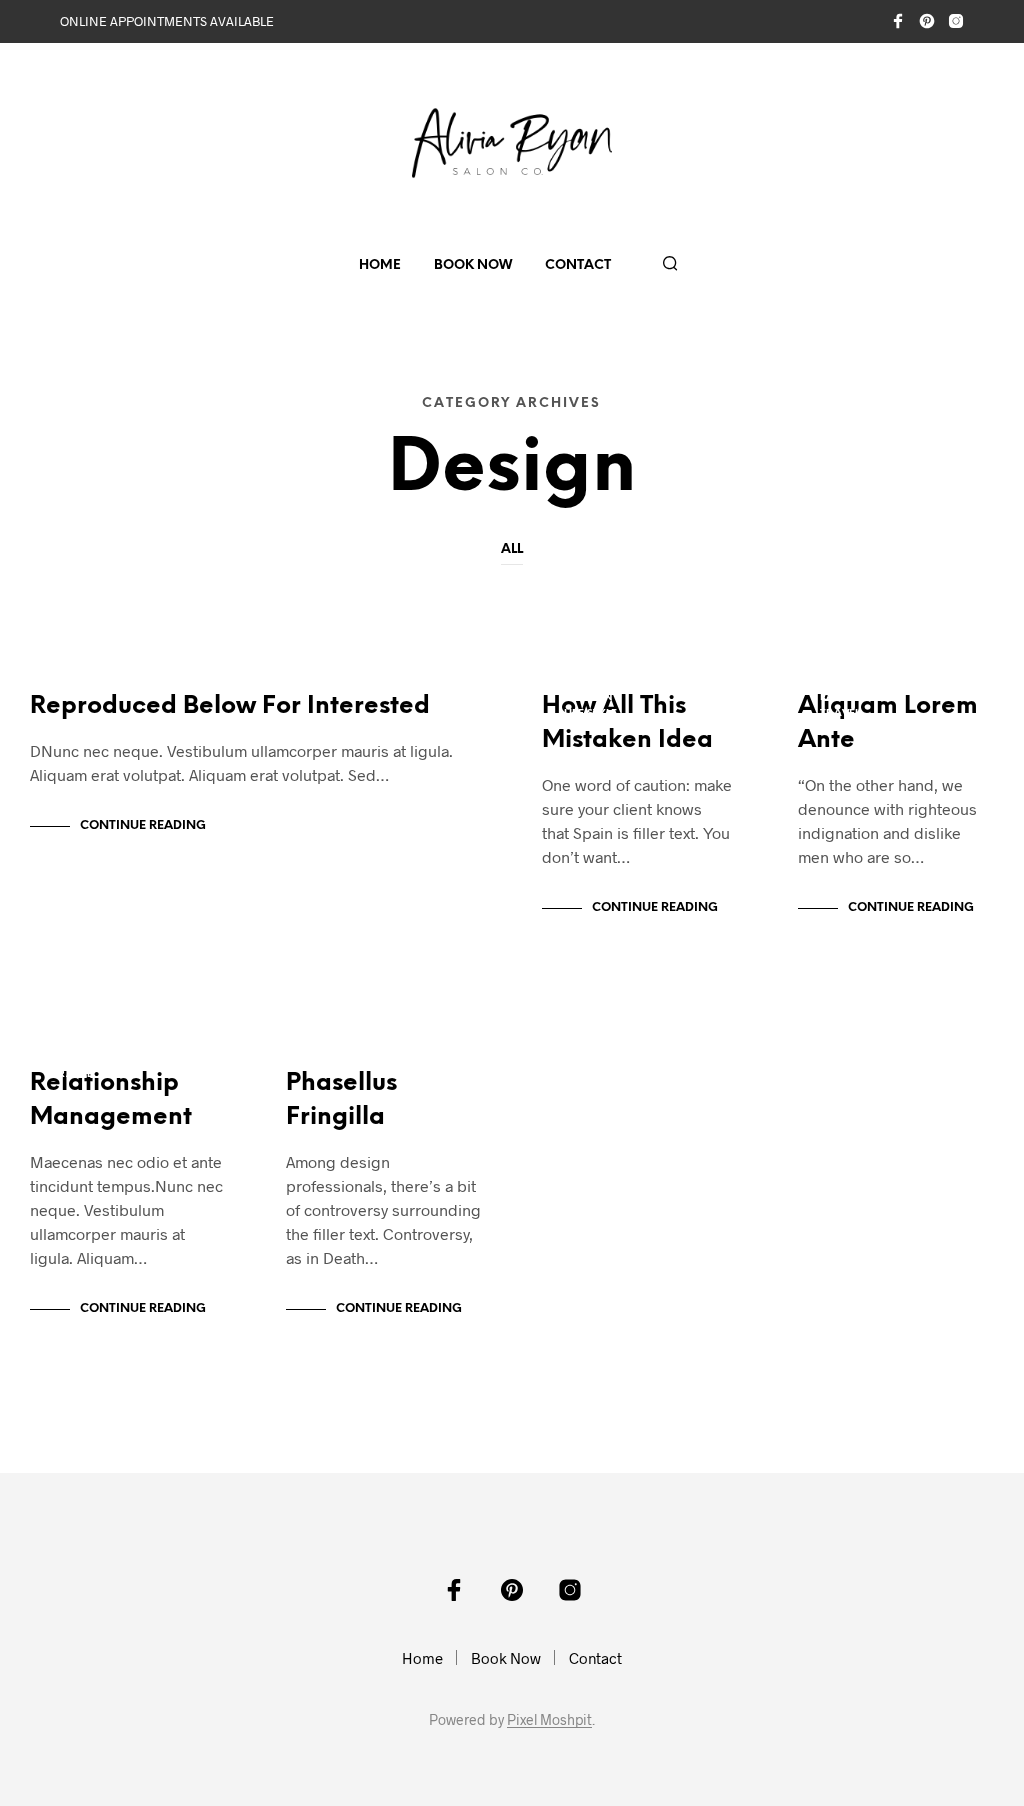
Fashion (588, 697)
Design (71, 681)
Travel (72, 697)
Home (380, 265)
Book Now (473, 265)
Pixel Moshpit (549, 1720)
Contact (578, 265)
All (512, 549)
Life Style (590, 713)
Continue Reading (143, 825)
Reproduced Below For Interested (230, 706)
